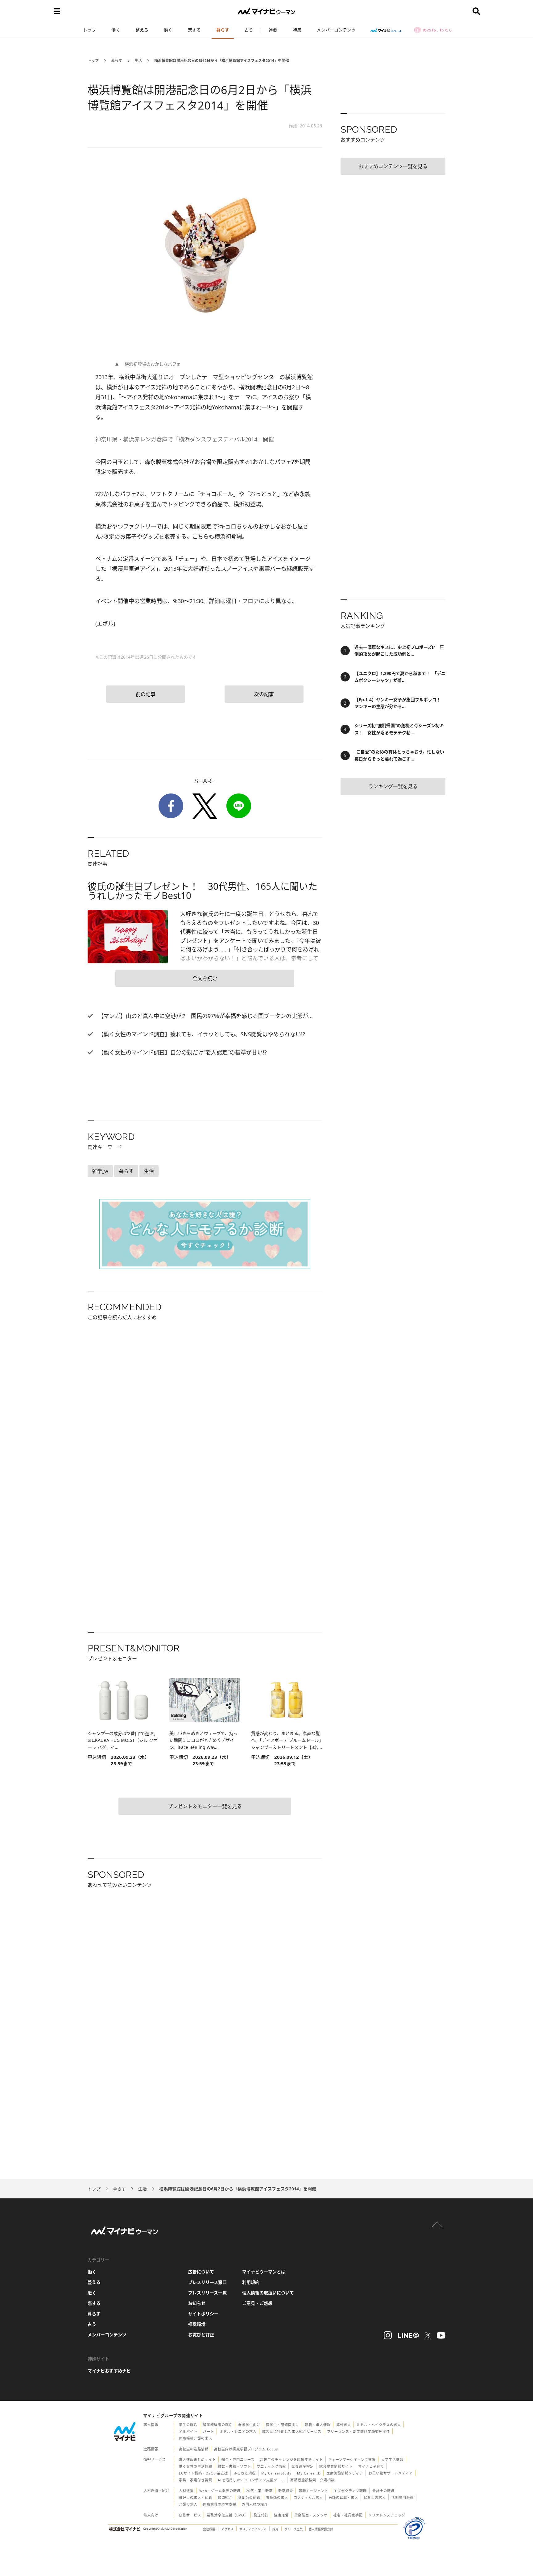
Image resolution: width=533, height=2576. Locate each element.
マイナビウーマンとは (264, 2272)
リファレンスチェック (387, 2515)
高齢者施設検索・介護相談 (312, 2480)
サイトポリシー (203, 2314)
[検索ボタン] (476, 11)
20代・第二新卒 (259, 2491)
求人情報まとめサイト (197, 2460)
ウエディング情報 (271, 2466)
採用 (275, 2529)
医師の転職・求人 (343, 2497)
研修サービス (190, 2515)
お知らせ (197, 2303)
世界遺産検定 (303, 2466)
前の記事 (146, 694)
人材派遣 (186, 2491)
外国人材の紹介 (255, 2504)
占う (249, 30)
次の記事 (264, 694)
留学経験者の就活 (218, 2425)
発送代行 (261, 2515)
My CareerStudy (276, 2473)
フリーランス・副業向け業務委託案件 (358, 2431)
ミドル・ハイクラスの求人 (379, 2425)
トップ (89, 30)
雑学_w (100, 1171)
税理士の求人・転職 (196, 2497)
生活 (138, 61)
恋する (194, 30)
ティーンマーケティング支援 (352, 2460)
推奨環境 (197, 2324)
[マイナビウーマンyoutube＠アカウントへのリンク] (441, 2335)
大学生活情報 (392, 2460)
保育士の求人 (375, 2497)
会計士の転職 (383, 2491)
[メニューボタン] (57, 11)
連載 (273, 30)
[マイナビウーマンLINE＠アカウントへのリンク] (408, 2335)
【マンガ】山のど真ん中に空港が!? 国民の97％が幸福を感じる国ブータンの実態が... (205, 1016)
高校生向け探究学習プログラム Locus (246, 2449)
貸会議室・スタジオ (311, 2515)
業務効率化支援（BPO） (227, 2515)
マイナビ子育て (371, 2466)
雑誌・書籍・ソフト (234, 2466)
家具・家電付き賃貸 (196, 2480)
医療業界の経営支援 (220, 2504)
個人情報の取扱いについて (268, 2293)
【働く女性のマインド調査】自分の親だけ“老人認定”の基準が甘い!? (182, 1052)
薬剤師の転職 (249, 2497)
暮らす (223, 30)
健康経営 (281, 2515)
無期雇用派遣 (403, 2497)
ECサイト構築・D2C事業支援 (203, 2473)
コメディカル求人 (308, 2497)
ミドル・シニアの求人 (238, 2431)
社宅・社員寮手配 (348, 2515)
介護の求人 (188, 2504)
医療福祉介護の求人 (196, 2438)
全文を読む (205, 978)
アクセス (227, 2529)
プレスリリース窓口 (207, 2282)
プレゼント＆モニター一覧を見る (205, 1806)
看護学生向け (249, 2425)
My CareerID (309, 2473)
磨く (168, 30)
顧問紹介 (225, 2497)
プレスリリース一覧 (207, 2293)
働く (116, 30)
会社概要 (209, 2529)
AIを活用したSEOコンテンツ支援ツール (251, 2480)
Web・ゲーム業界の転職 (220, 2491)
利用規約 (251, 2282)
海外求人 (344, 2425)
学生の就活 (188, 2425)
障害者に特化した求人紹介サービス (292, 2431)
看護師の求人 (277, 2497)
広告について (201, 2272)
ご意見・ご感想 (257, 2303)
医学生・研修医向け (283, 2425)
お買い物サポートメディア (391, 2473)
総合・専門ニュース (238, 2460)
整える (142, 30)
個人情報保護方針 (321, 2529)
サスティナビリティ (253, 2529)
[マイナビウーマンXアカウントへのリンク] (428, 2335)
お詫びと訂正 (201, 2335)
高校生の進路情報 (194, 2449)
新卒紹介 (286, 2491)
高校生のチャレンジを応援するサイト (291, 2460)
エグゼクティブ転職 (350, 2491)
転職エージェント (313, 2491)
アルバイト (188, 2431)
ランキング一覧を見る (393, 786)
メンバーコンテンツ (336, 30)
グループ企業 (293, 2529)
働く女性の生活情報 (196, 2466)
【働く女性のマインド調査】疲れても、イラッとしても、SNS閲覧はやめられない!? (201, 1034)
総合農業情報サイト (336, 2466)
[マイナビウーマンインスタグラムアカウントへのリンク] (388, 2335)
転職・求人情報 (318, 2425)
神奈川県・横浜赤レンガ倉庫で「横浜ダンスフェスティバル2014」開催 (185, 439)
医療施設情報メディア (345, 2473)
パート (209, 2431)
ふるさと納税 (245, 2473)
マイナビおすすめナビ (109, 2371)
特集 (297, 30)
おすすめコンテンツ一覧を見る (393, 166)
